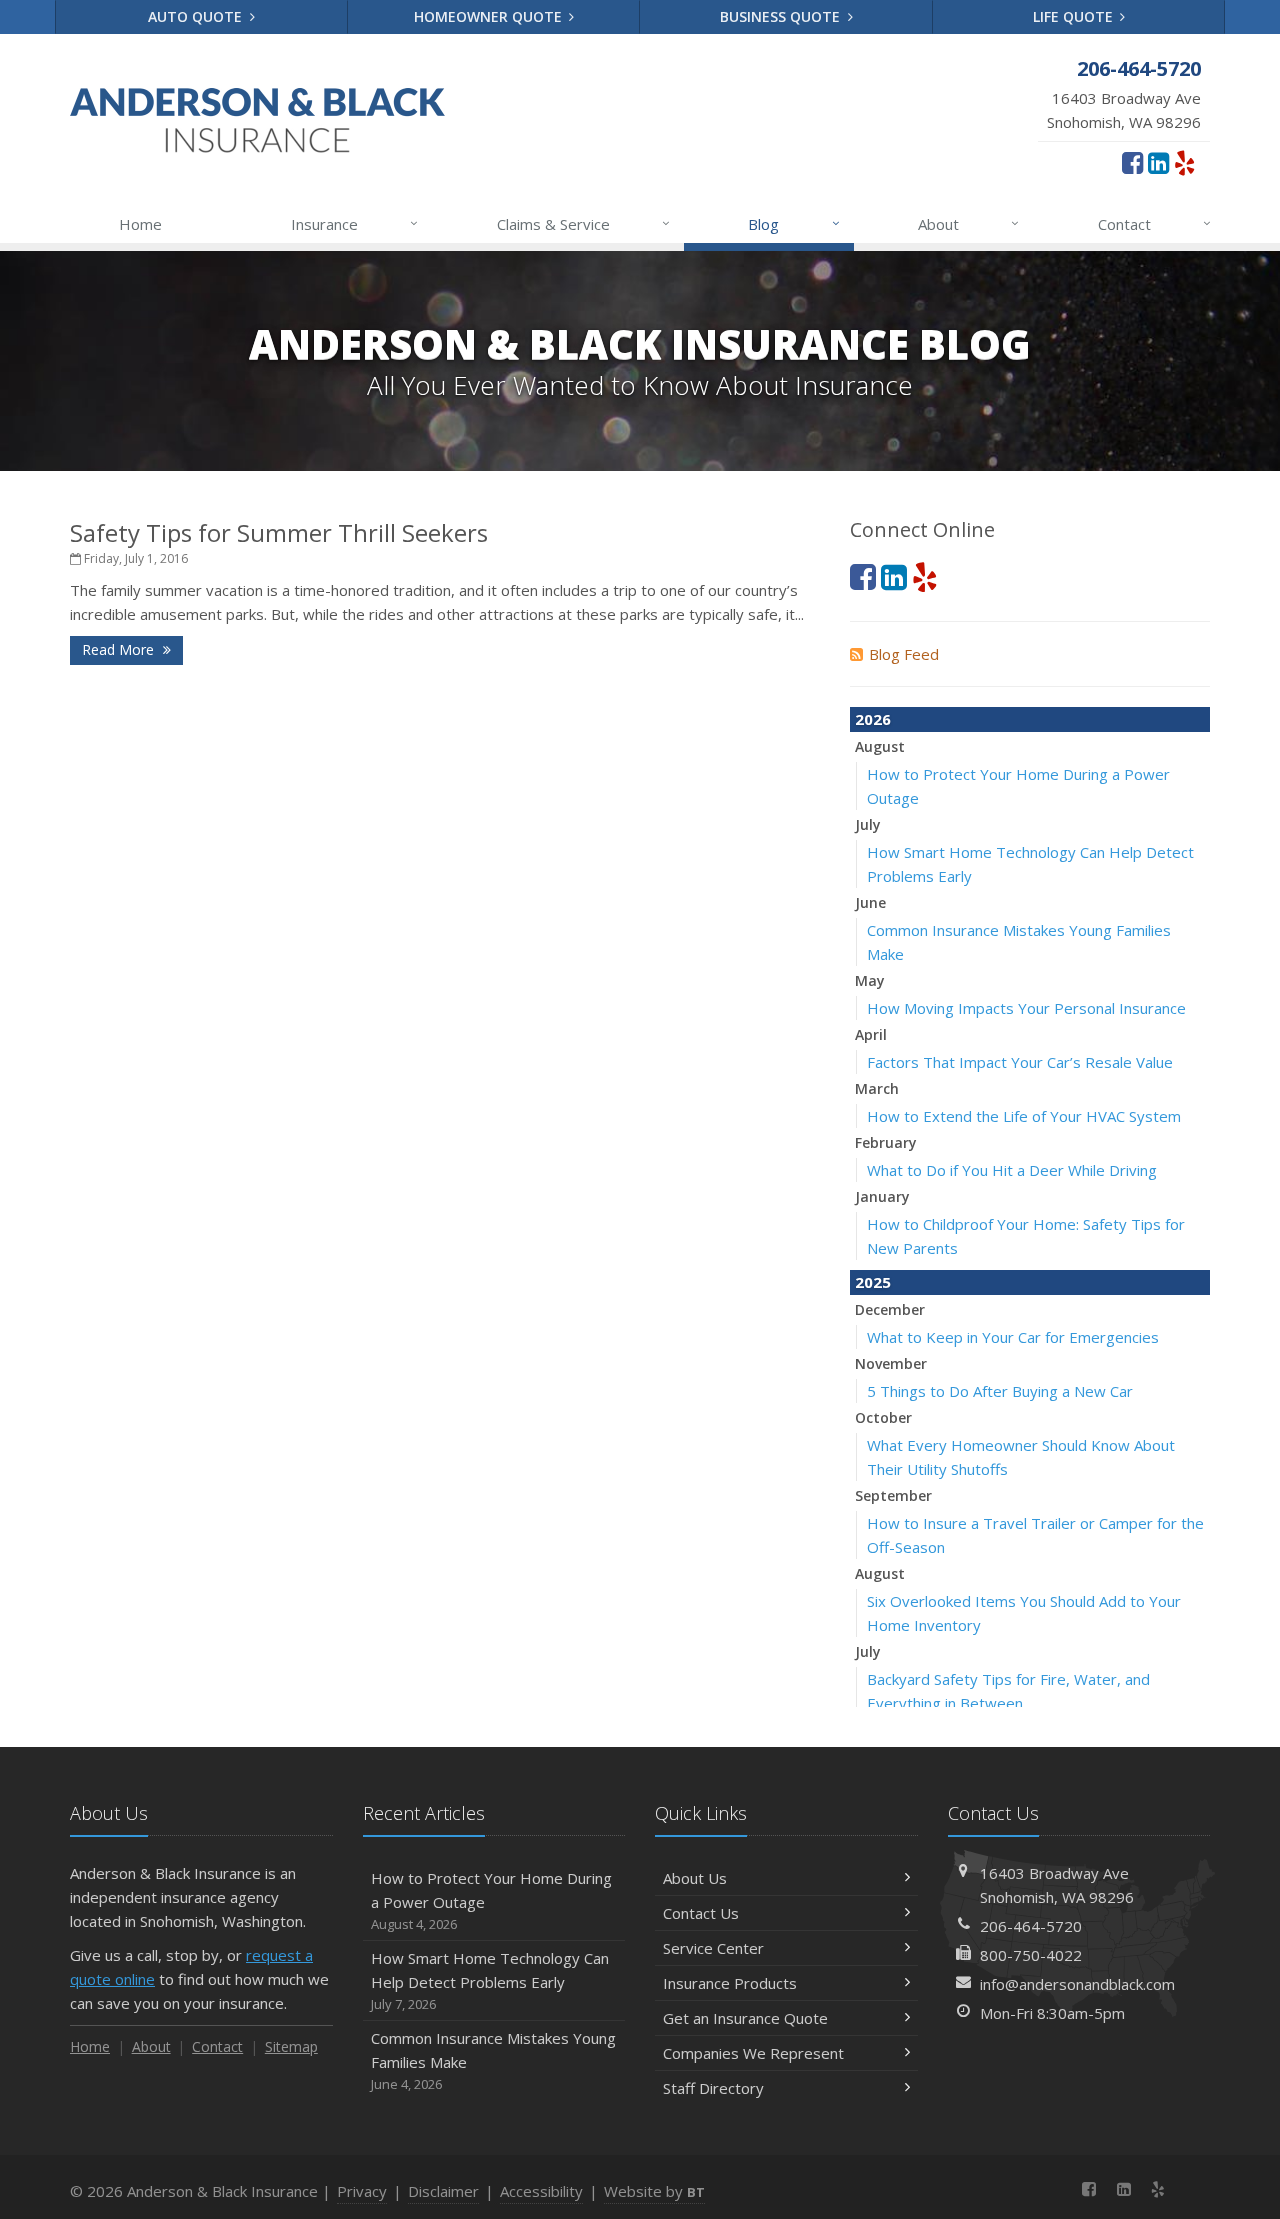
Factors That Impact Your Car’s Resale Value (1020, 1062)
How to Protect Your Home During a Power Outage (491, 1900)
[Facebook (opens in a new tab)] (1132, 162)
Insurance (354, 223)
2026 (873, 719)
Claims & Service (583, 223)
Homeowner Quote (490, 16)
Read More (120, 649)
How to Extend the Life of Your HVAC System (1024, 1116)
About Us (695, 1878)
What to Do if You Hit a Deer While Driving (1012, 1170)
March (877, 1088)
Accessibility (541, 2191)
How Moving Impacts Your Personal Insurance (1026, 1008)
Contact (1154, 223)
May (870, 980)
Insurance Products (730, 1983)
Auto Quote (197, 16)
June (870, 902)
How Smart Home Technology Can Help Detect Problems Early (490, 1980)
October (883, 1417)
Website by (654, 2191)
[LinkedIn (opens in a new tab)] (1158, 162)
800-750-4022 (1031, 1955)
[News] (1192, 2189)
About (968, 223)
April (871, 1034)
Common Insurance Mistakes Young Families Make (493, 2060)
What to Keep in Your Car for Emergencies (1013, 1337)
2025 (873, 1282)
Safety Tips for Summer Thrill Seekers (279, 532)
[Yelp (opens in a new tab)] (1184, 162)
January (882, 1196)
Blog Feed (904, 654)
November (891, 1363)
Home (140, 224)
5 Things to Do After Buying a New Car (1000, 1391)
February (886, 1142)
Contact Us (701, 1913)
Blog (793, 223)
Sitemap (291, 2046)
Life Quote (1075, 16)
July (868, 824)
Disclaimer (443, 2191)
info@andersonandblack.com (1077, 1984)
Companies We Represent (753, 2053)
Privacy (362, 2191)
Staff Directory (713, 2088)
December (890, 1309)
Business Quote (782, 16)
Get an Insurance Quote (745, 2018)
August (880, 746)
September (893, 1495)
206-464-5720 (1031, 1926)
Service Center (713, 1948)
